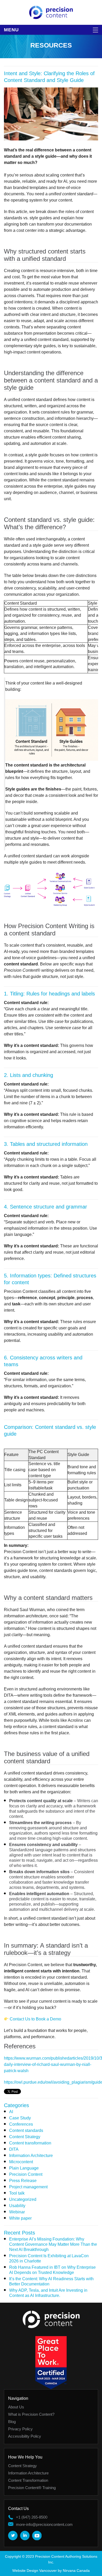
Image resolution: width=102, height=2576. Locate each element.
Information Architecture (31, 2156)
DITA (14, 2149)
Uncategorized (23, 2199)
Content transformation (30, 2143)
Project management (28, 2187)
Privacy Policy (20, 2429)
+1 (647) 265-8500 (32, 2517)
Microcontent (21, 2162)
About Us (16, 2407)
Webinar (17, 2212)
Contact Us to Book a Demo (35, 2019)
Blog (12, 2422)
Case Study (20, 2118)
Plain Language (24, 2168)
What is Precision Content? (31, 2414)
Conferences (21, 2124)
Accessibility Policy (25, 2436)
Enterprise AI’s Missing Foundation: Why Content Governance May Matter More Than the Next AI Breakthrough (53, 2244)
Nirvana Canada (76, 2571)
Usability (17, 2206)
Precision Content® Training (32, 2488)
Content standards (26, 2130)
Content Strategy (25, 2137)
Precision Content (26, 2174)
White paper (20, 2218)
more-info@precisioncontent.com (44, 2524)
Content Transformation (28, 2480)
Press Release (23, 2181)
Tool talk (17, 2193)
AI (11, 2112)
